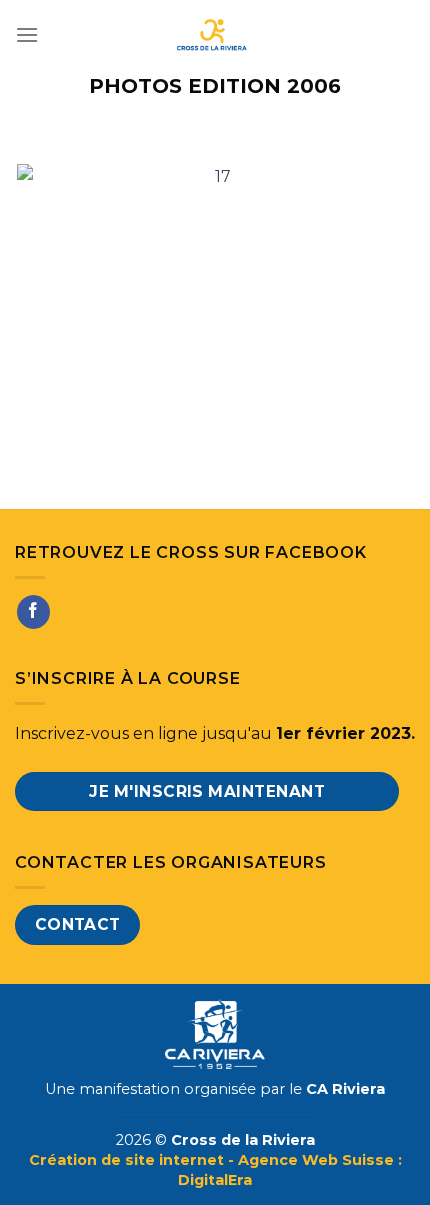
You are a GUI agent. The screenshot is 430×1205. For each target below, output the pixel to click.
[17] (215, 294)
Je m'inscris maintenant (207, 791)
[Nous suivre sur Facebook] (33, 612)
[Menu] (27, 34)
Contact (78, 924)
